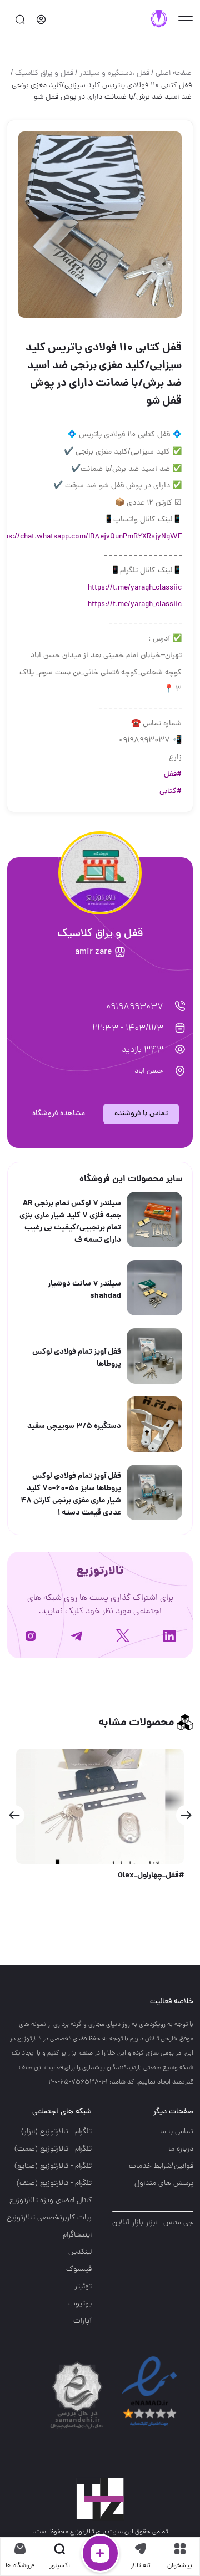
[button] (186, 1815)
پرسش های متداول (164, 2184)
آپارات (82, 2321)
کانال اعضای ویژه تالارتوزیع (51, 2201)
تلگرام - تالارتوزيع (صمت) (53, 2149)
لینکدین (80, 2252)
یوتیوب (80, 2304)
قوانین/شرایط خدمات (161, 2166)
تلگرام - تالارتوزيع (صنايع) (53, 2166)
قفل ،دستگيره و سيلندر (114, 73)
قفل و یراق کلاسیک (44, 73)
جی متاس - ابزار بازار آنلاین (153, 2223)
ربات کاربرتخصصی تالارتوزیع (49, 2218)
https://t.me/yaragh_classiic (135, 588)
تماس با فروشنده (141, 1114)
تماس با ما (177, 2132)
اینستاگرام (77, 2235)
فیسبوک (79, 2270)
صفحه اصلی (174, 73)
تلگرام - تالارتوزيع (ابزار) (56, 2132)
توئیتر (83, 2287)
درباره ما (181, 2149)
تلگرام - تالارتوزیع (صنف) (54, 2184)
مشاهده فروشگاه (59, 1114)
